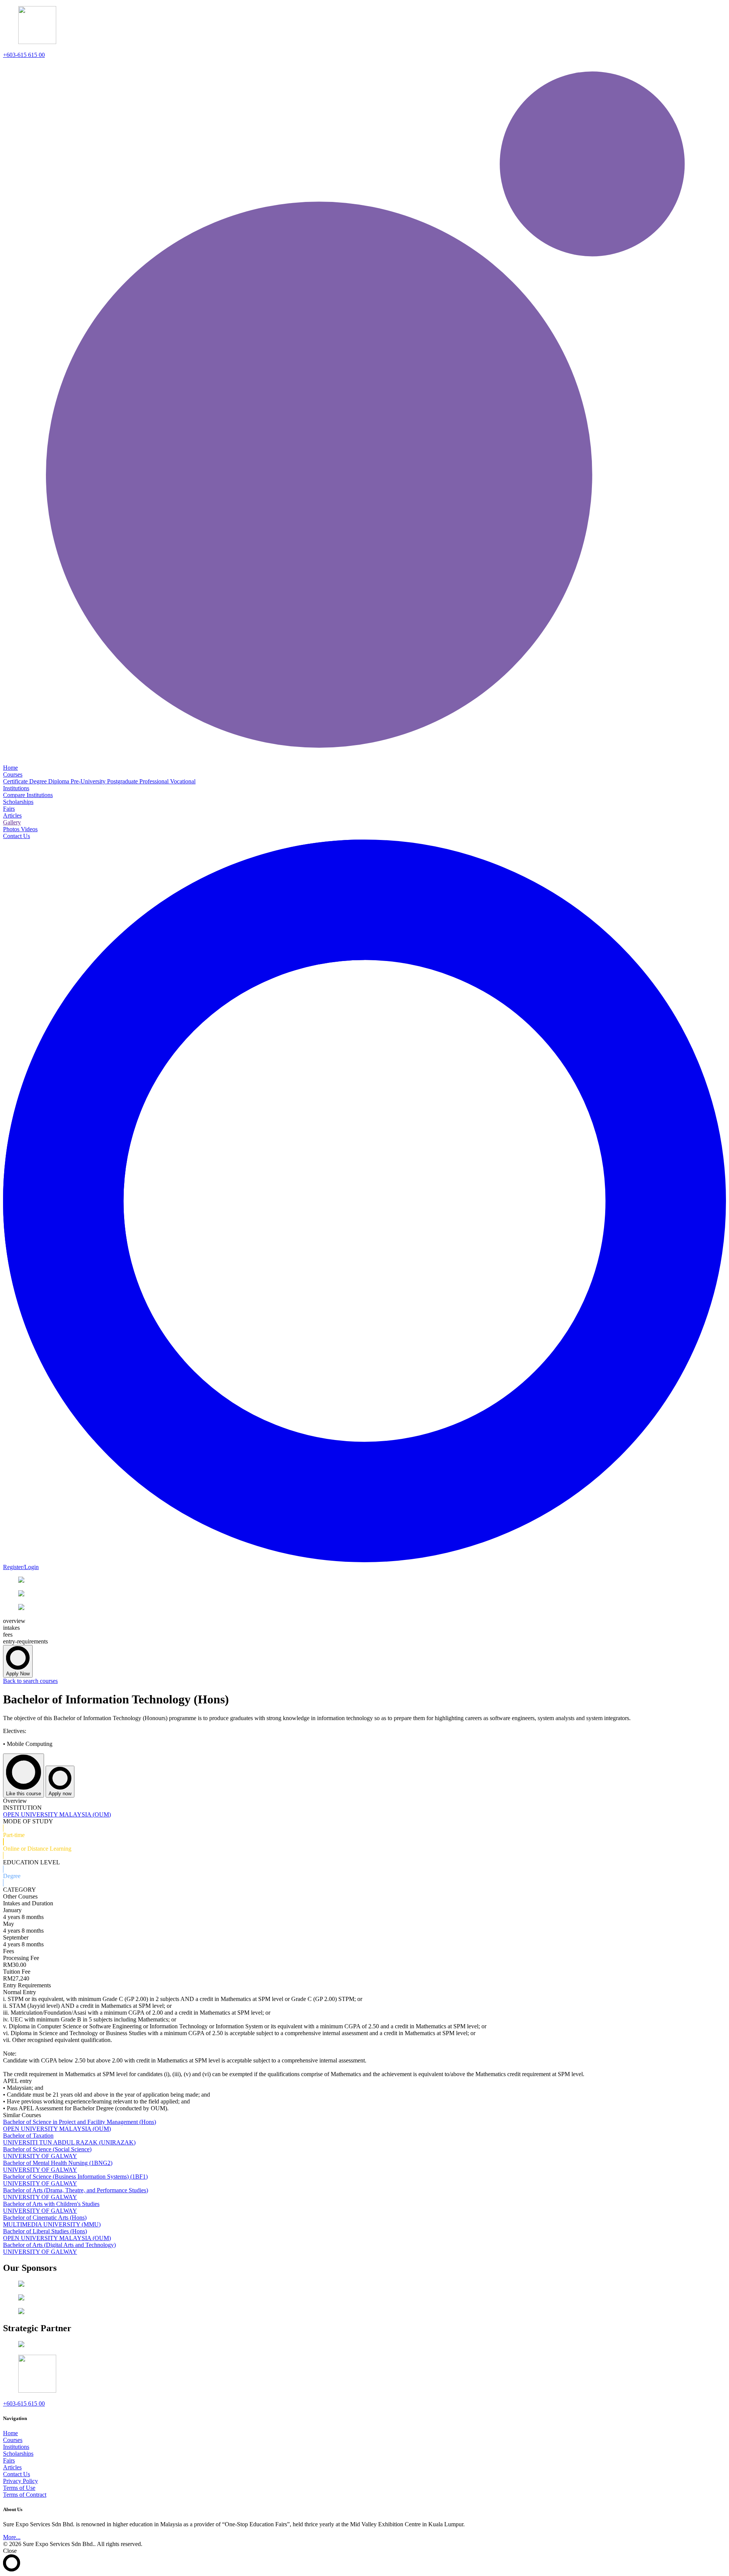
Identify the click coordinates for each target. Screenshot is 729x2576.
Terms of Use (19, 2488)
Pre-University (89, 781)
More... (12, 2537)
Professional (155, 781)
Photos (12, 829)
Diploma (59, 781)
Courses (13, 2440)
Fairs (9, 2460)
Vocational (183, 781)
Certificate (16, 781)
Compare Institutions (28, 795)
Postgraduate (123, 781)
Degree (39, 781)
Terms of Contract (25, 2495)
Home (10, 2433)
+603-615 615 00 (24, 55)
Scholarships (18, 2454)
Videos (29, 829)
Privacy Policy (21, 2481)
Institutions (16, 2447)
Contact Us (17, 2474)
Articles (12, 2467)
